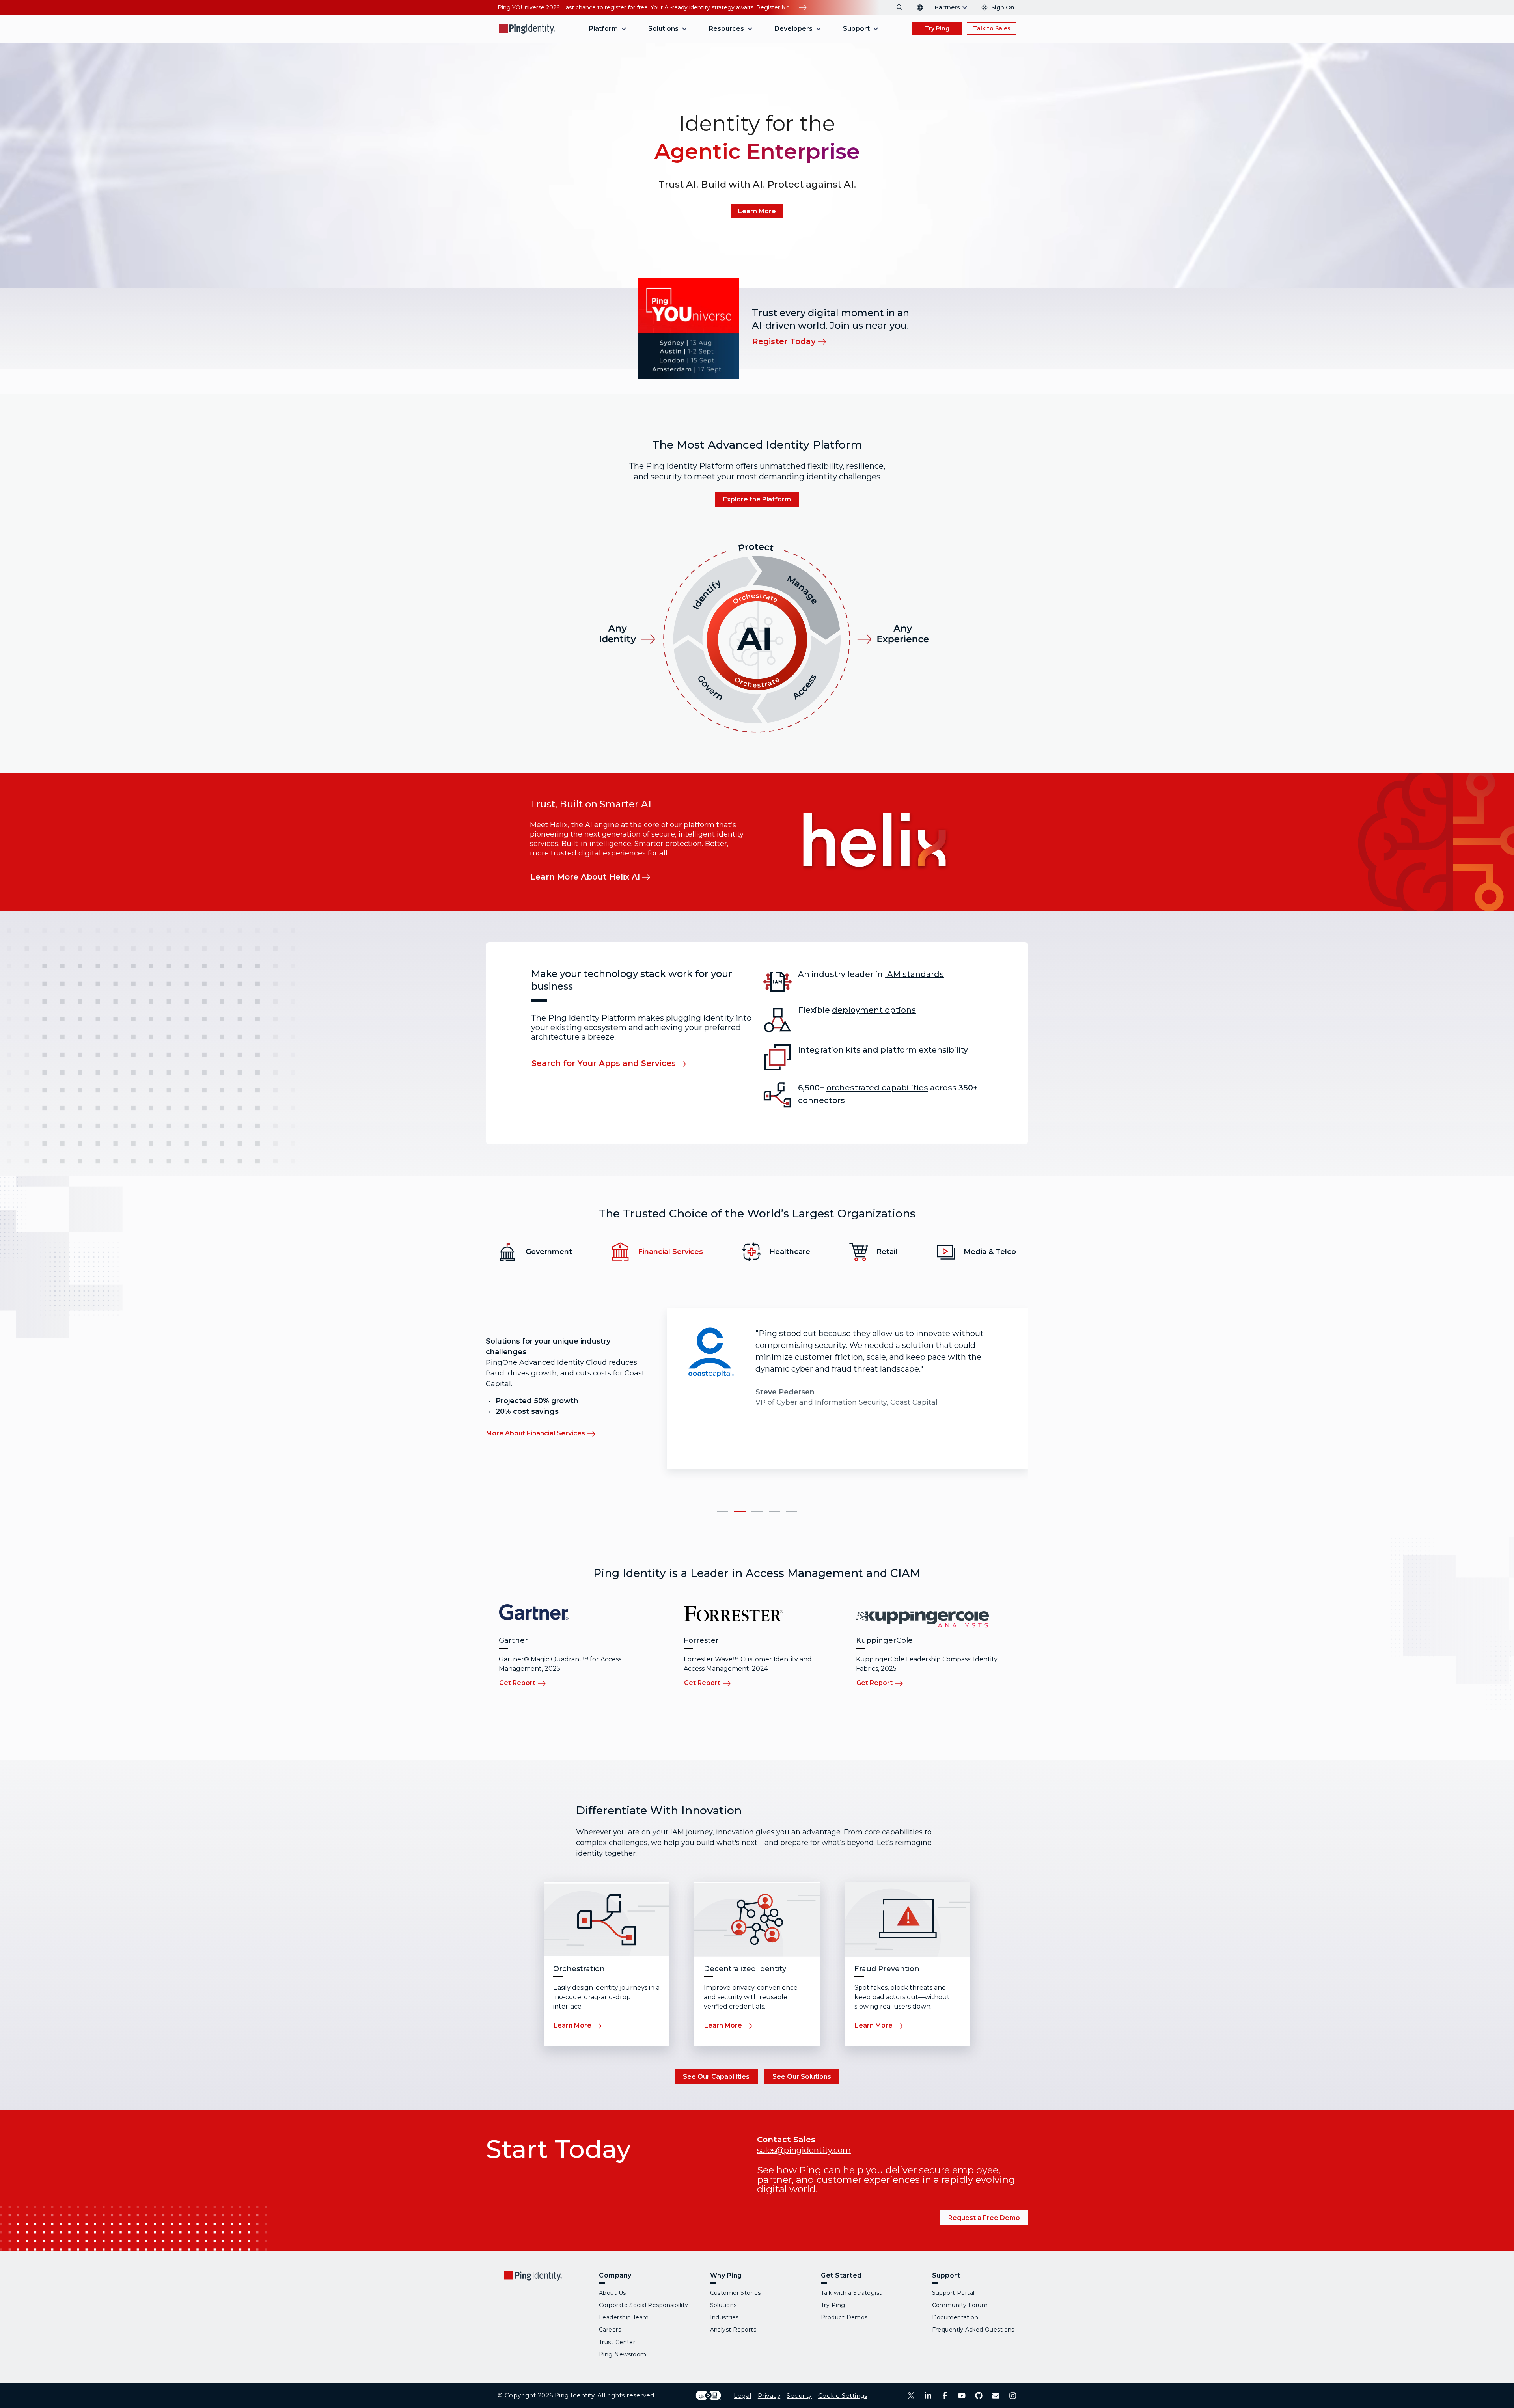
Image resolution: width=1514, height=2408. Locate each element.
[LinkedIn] (928, 2396)
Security (799, 2396)
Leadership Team (624, 2317)
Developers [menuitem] (793, 29)
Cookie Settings (843, 2396)
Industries (724, 2317)
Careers (610, 2330)
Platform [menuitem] (603, 29)
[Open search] (900, 7)
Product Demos (844, 2317)
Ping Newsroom (623, 2354)
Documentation (955, 2317)
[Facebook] (945, 2396)
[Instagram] (1013, 2396)
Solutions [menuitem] (663, 29)
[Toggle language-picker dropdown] (920, 7)
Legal (742, 2396)
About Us (612, 2293)
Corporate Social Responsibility (644, 2305)
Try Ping (937, 28)
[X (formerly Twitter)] (911, 2396)
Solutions (723, 2305)
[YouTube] (962, 2396)
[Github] (979, 2396)
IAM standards (914, 974)
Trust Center (617, 2342)
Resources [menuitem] (726, 29)
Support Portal (953, 2293)
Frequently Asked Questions (973, 2330)
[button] (723, 1512)
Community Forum (960, 2305)
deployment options (874, 1010)
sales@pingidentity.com (804, 2150)
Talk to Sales (992, 28)
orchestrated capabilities (877, 1088)
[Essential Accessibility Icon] (708, 2395)
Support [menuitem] (856, 29)
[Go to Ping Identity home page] (527, 29)
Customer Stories (736, 2293)
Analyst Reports (733, 2330)
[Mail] (996, 2396)
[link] (757, 211)
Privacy (769, 2396)
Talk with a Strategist (851, 2293)
